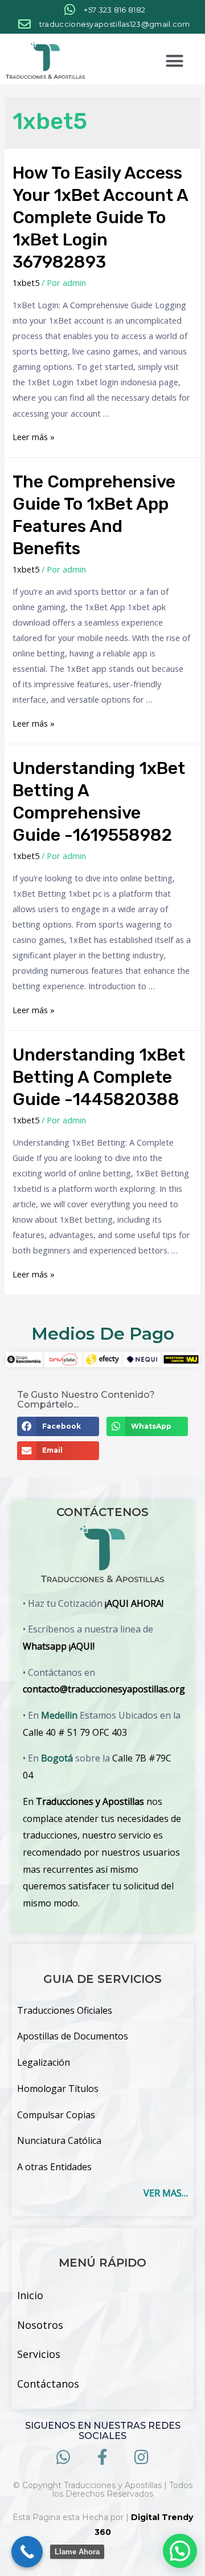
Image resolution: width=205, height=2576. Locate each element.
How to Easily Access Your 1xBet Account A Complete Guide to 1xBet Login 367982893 (100, 217)
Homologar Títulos (58, 2089)
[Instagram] (142, 2457)
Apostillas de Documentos (73, 2036)
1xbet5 (26, 283)
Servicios (39, 2354)
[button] (174, 61)
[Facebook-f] (103, 2457)
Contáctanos (48, 2384)
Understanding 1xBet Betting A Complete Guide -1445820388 (99, 1077)
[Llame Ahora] (27, 2552)
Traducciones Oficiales (65, 2010)
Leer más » (34, 437)
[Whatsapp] (63, 2457)
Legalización (44, 2062)
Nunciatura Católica (59, 2140)
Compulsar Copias (56, 2115)
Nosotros (40, 2325)
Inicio (30, 2295)
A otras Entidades (54, 2167)
